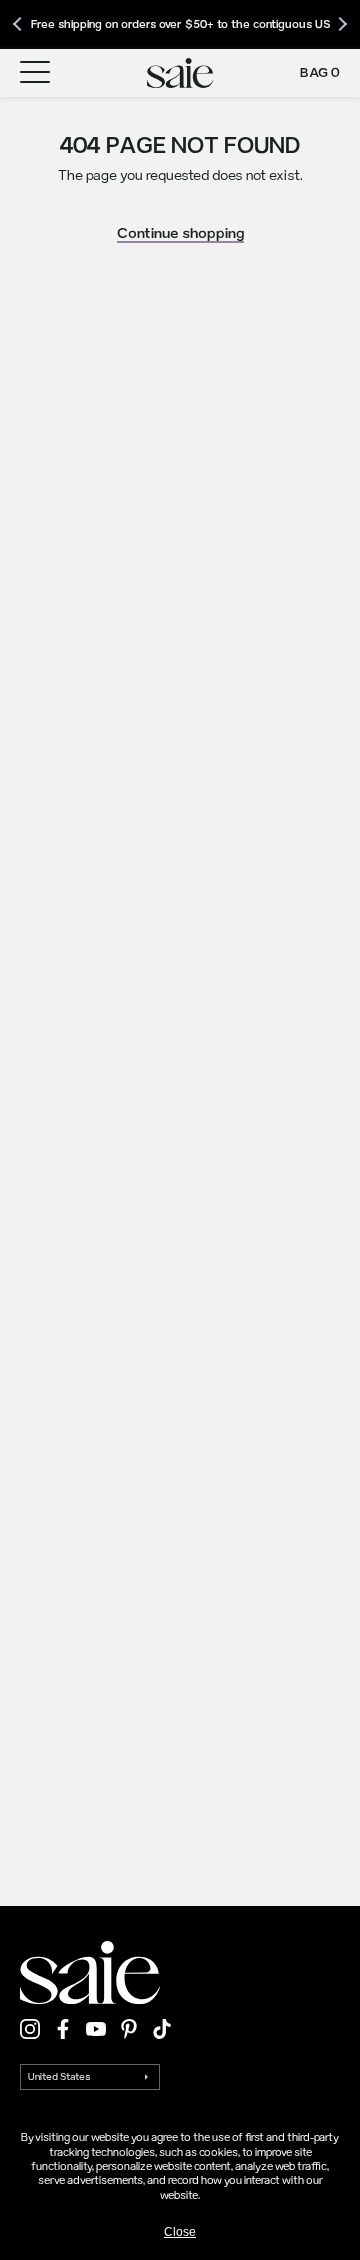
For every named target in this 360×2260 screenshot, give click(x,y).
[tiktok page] (162, 2029)
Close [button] (180, 2232)
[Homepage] (180, 73)
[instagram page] (30, 2029)
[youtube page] (96, 2029)
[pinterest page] (129, 2029)
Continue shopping (180, 232)
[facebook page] (63, 2029)
